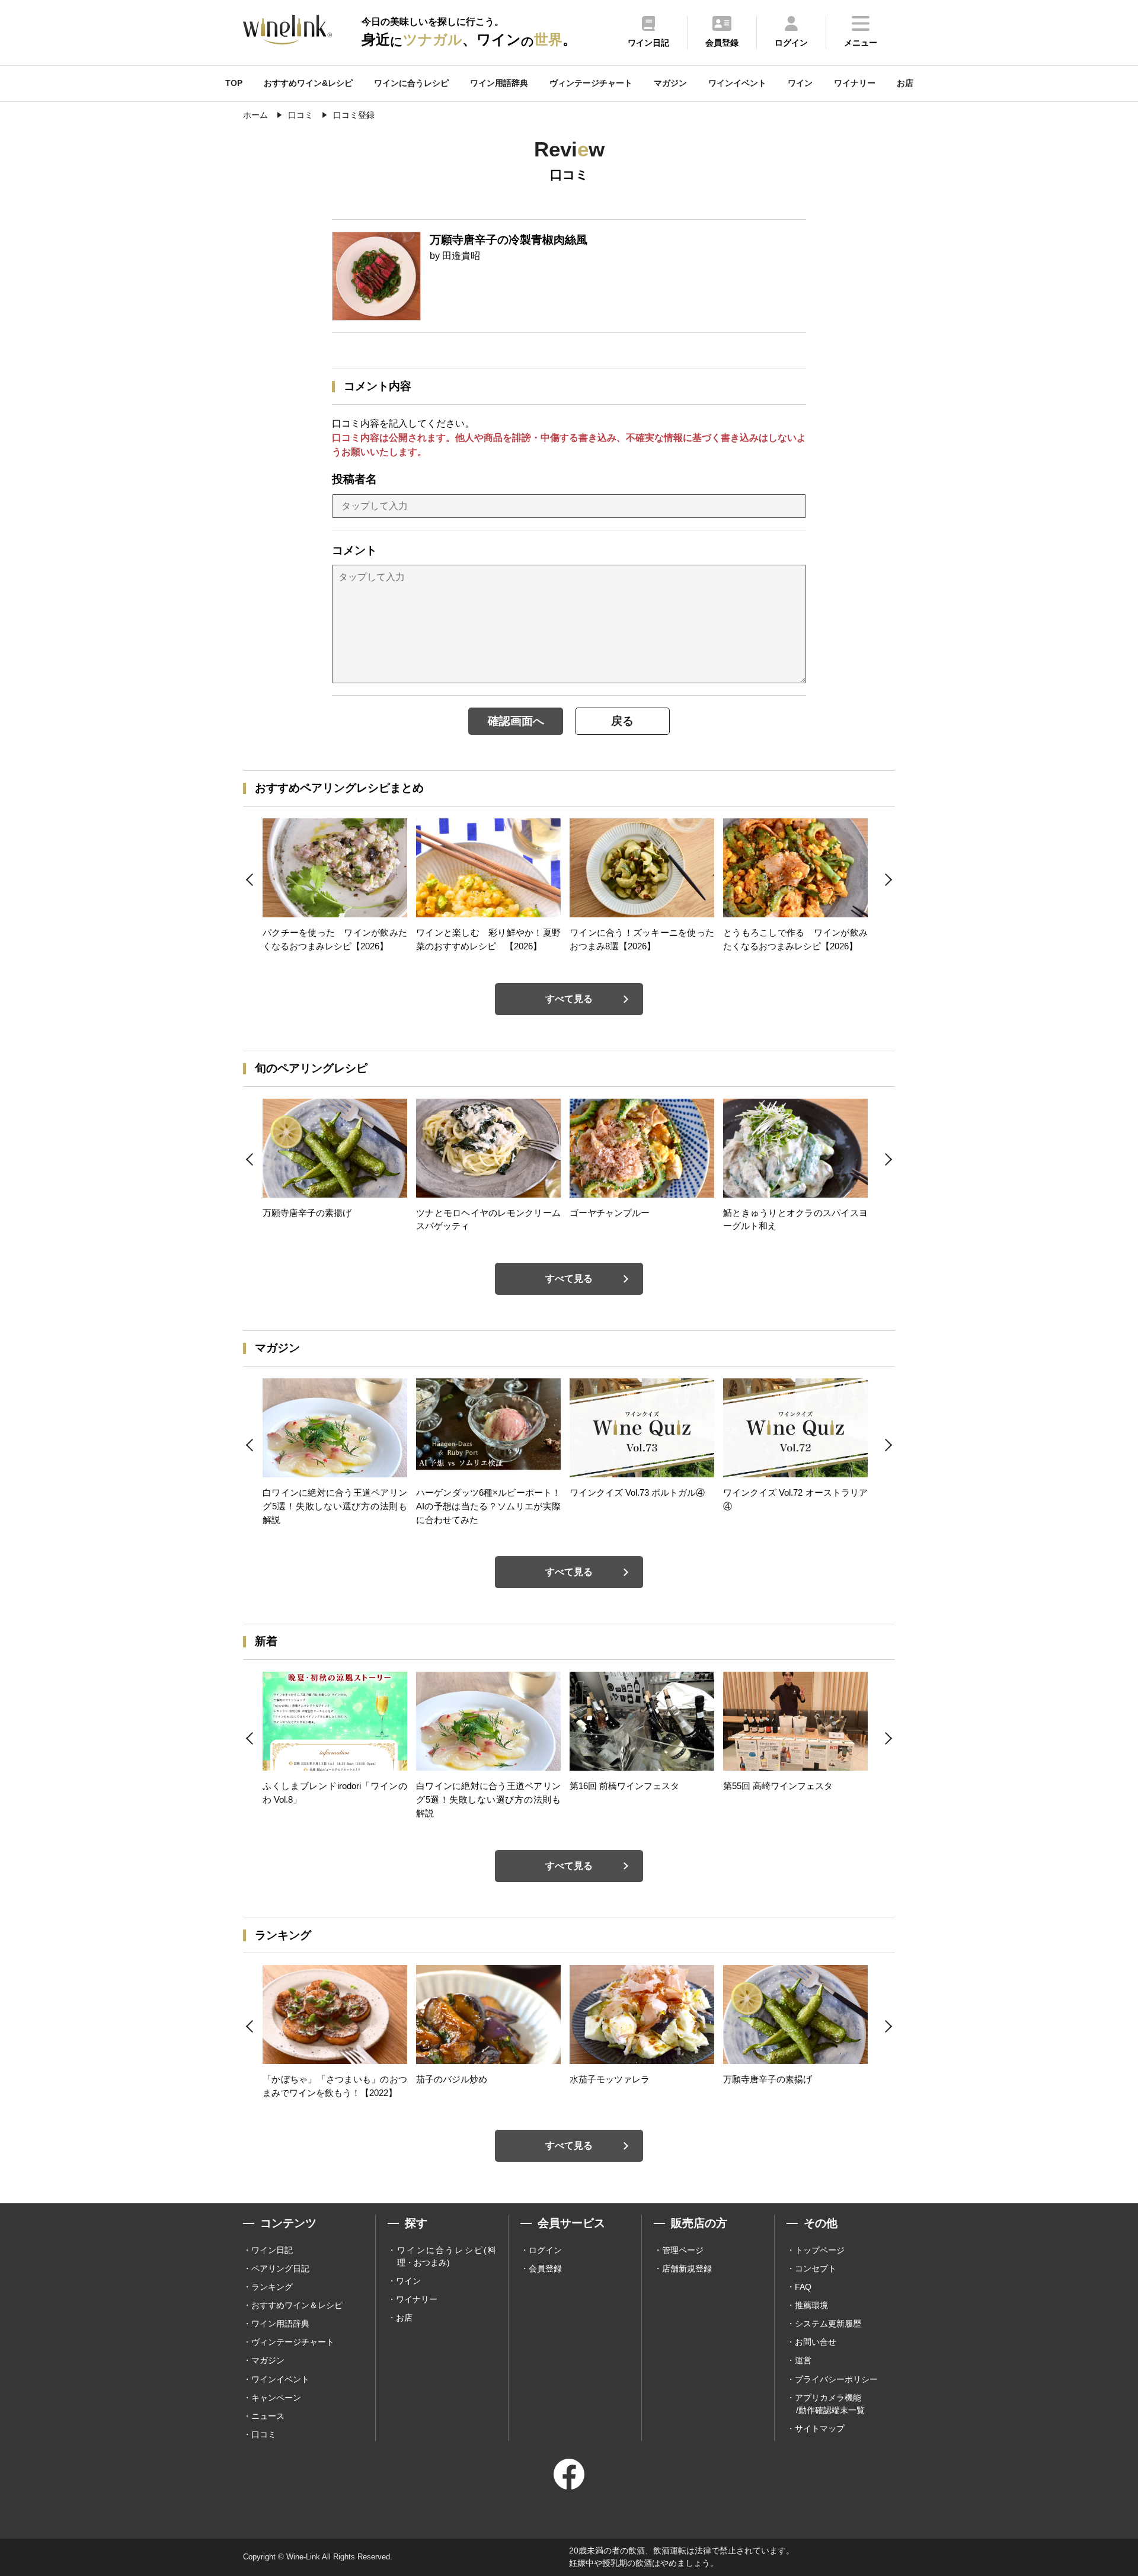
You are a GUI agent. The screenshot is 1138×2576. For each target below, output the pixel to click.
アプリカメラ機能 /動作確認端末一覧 (830, 2404)
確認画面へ (516, 721)
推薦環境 (811, 2305)
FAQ (803, 2287)
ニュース (268, 2416)
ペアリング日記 (280, 2268)
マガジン (670, 83)
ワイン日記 (272, 2250)
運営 (803, 2360)
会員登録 (545, 2268)
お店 (905, 83)
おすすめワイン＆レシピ (297, 2305)
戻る (622, 721)
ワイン (800, 83)
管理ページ (683, 2250)
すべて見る (569, 999)
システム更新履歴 (828, 2324)
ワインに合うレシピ (411, 83)
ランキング (272, 2287)
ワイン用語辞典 (499, 83)
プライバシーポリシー (836, 2379)
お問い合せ (816, 2342)
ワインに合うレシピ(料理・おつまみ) (447, 2256)
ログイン (545, 2250)
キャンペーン (276, 2398)
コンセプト (816, 2268)
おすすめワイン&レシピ (308, 83)
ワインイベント (737, 83)
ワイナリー (855, 83)
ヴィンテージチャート (591, 83)
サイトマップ (820, 2428)
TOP (234, 83)
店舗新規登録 (687, 2268)
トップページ (820, 2250)
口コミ (264, 2434)
